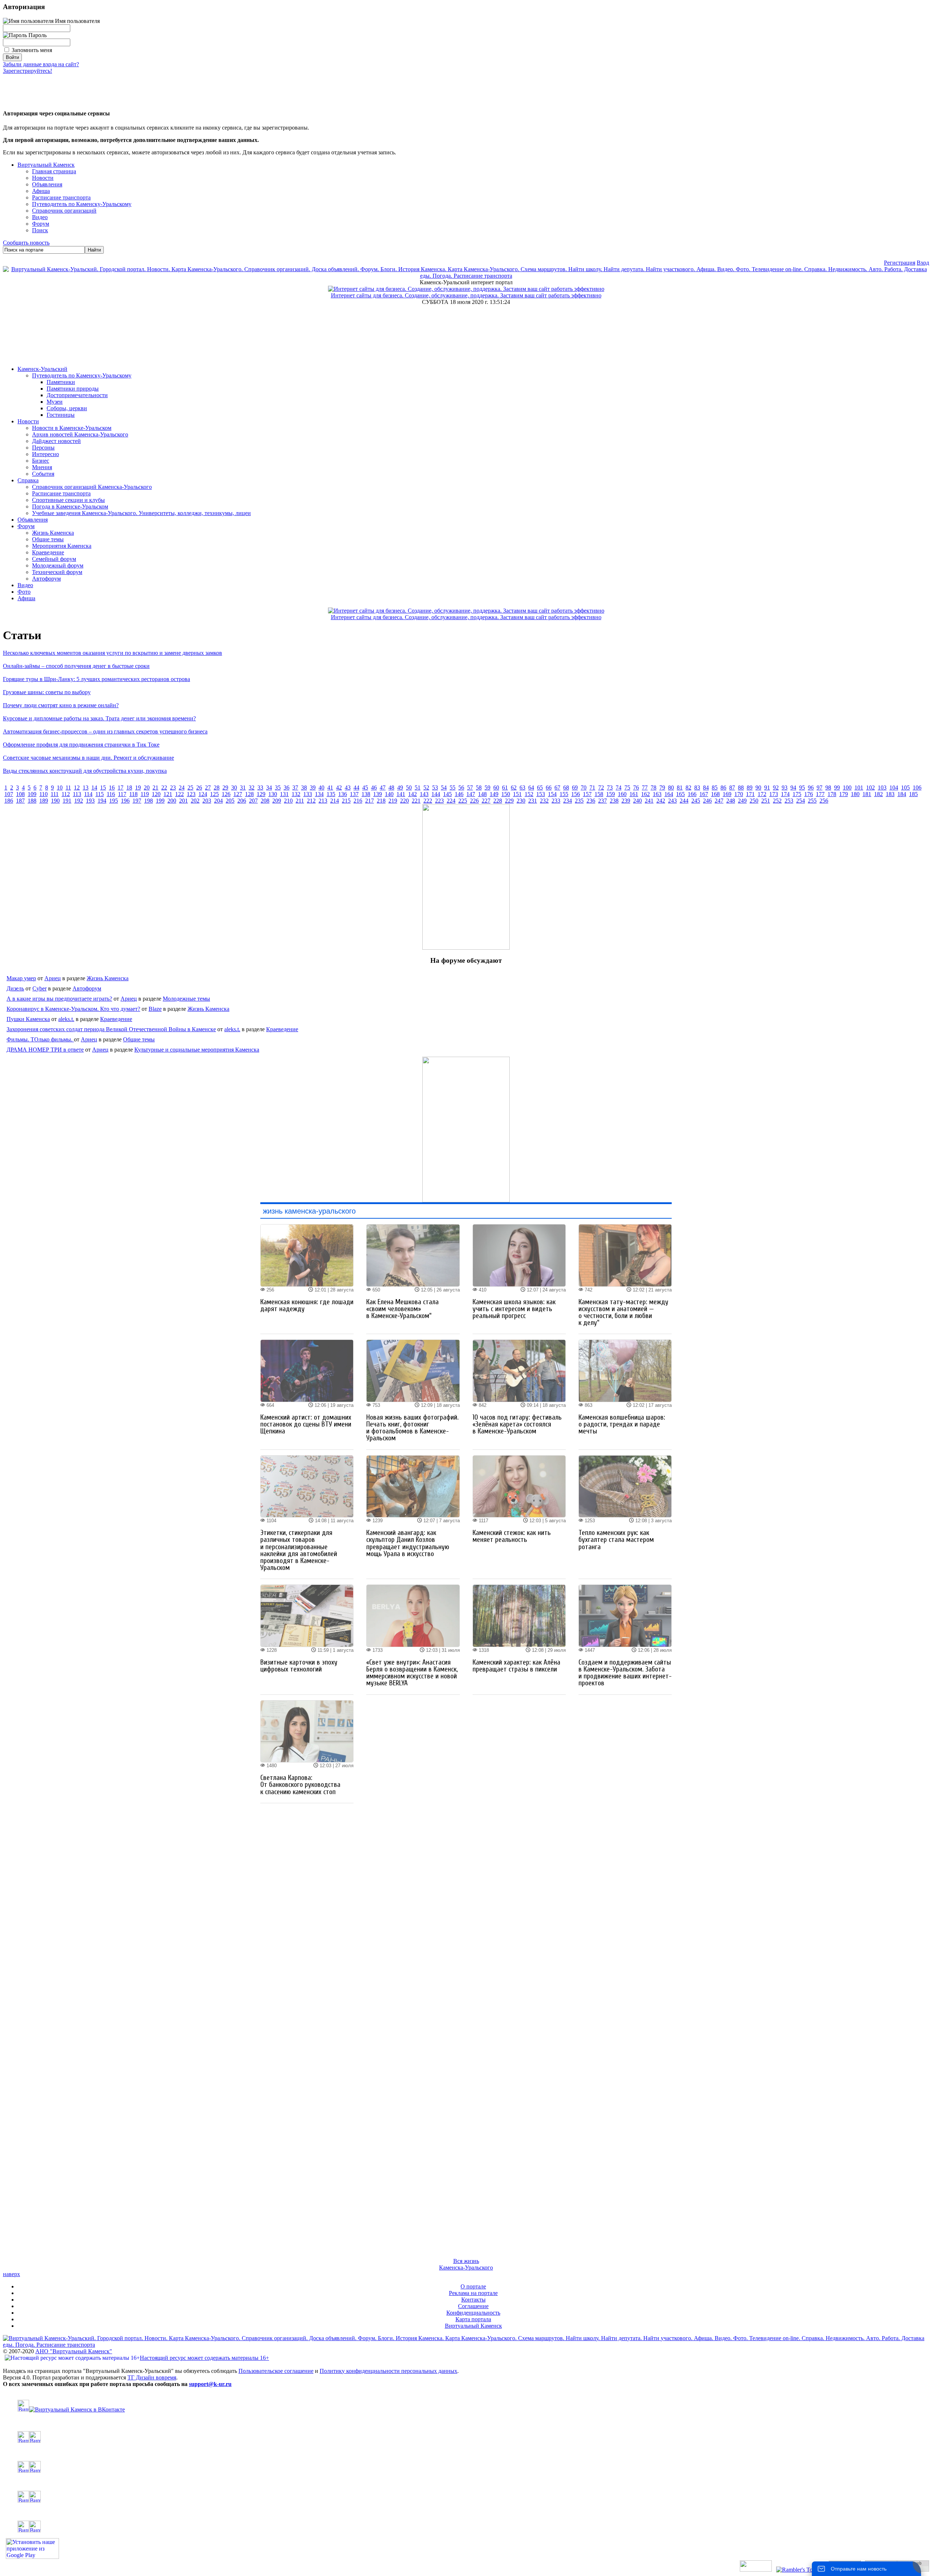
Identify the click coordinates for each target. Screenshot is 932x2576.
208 (265, 801)
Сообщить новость (26, 243)
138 (366, 794)
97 (820, 788)
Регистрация (900, 263)
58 (479, 788)
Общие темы (48, 539)
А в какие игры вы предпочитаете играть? (59, 999)
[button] (9, 87)
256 (824, 801)
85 (715, 788)
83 (697, 788)
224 (451, 801)
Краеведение (48, 552)
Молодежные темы (186, 999)
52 (426, 788)
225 (463, 801)
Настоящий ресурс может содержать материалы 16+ (204, 2358)
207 (253, 801)
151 (517, 794)
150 (506, 794)
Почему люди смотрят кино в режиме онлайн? (61, 705)
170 (739, 794)
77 (645, 788)
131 (284, 794)
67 (557, 788)
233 (556, 801)
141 (401, 794)
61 (505, 788)
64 (531, 788)
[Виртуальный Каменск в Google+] (466, 2526)
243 (672, 801)
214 (335, 801)
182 (878, 794)
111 (55, 794)
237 (603, 801)
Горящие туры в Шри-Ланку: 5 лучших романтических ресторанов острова (96, 679)
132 (296, 794)
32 (252, 788)
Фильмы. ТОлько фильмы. (40, 1039)
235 (579, 801)
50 (409, 788)
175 (797, 794)
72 (601, 788)
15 (103, 788)
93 (785, 788)
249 (742, 801)
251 (766, 801)
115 (100, 794)
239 (626, 801)
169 (727, 794)
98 (828, 788)
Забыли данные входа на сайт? (41, 64)
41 (330, 788)
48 (391, 788)
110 (44, 794)
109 (32, 794)
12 (77, 788)
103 (882, 788)
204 (218, 801)
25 (190, 788)
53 (435, 788)
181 (867, 794)
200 (172, 801)
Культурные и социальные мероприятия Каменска (197, 1050)
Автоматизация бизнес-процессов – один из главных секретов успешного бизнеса (105, 731)
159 (611, 794)
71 (592, 788)
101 (859, 788)
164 (669, 794)
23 (173, 788)
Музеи (55, 402)
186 (9, 801)
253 (789, 801)
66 (549, 788)
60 (496, 788)
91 (767, 788)
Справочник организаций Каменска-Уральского (92, 487)
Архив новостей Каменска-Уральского (80, 434)
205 (230, 801)
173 (774, 794)
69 (575, 788)
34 (269, 788)
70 (584, 788)
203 (207, 801)
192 (79, 801)
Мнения (42, 467)
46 (374, 788)
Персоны (43, 448)
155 (564, 794)
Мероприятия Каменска (62, 546)
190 (55, 801)
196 (125, 801)
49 (400, 788)
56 (461, 788)
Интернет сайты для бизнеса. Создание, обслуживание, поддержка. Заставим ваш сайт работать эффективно (466, 295)
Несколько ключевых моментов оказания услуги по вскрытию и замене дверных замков (112, 653)
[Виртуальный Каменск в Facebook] (466, 2497)
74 (619, 788)
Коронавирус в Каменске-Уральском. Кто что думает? (73, 1009)
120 (156, 794)
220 (404, 801)
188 (32, 801)
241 (649, 801)
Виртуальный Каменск (46, 165)
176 (809, 794)
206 (242, 801)
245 (696, 801)
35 (278, 788)
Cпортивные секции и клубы (68, 500)
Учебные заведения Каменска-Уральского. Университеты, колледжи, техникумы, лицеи (141, 513)
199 (160, 801)
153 (541, 794)
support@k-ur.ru (210, 2384)
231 (533, 801)
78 (653, 788)
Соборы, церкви (67, 408)
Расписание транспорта (61, 493)
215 (346, 801)
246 (707, 801)
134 (319, 794)
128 (249, 794)
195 (114, 801)
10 (60, 788)
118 (133, 794)
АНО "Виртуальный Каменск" (74, 2351)
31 (243, 788)
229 (509, 801)
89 (750, 788)
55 (453, 788)
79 (662, 788)
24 (182, 788)
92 (776, 788)
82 (688, 788)
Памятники (61, 382)
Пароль (37, 35)
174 (785, 794)
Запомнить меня (32, 50)
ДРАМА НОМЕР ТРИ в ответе (45, 1050)
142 (412, 794)
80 (671, 788)
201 (183, 801)
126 (226, 794)
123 (191, 794)
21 (155, 788)
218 (381, 801)
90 (758, 788)
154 (552, 794)
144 (436, 794)
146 (459, 794)
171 (750, 794)
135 (331, 794)
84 (706, 788)
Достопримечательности (77, 395)
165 (680, 794)
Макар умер (21, 978)
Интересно (46, 454)
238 (614, 801)
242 (661, 801)
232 (544, 801)
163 (657, 794)
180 (855, 794)
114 (88, 794)
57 (470, 788)
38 (304, 788)
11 (68, 788)
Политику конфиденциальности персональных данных (388, 2371)
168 (715, 794)
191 (67, 801)
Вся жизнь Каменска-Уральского (466, 2264)
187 (20, 801)
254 (801, 801)
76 (636, 788)
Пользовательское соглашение (276, 2371)
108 (20, 794)
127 (238, 794)
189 (44, 801)
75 (627, 788)
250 (754, 801)
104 (894, 788)
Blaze (155, 1009)
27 (208, 788)
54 (444, 788)
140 (389, 794)
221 (416, 801)
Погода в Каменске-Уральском (70, 507)
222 (428, 801)
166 (692, 794)
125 (214, 794)
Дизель (15, 988)
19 (138, 788)
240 (637, 801)
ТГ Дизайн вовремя (152, 2377)
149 (494, 794)
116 (111, 794)
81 (680, 788)
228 (498, 801)
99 (837, 788)
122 (179, 794)
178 (832, 794)
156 (576, 794)
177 (820, 794)
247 (719, 801)
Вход (923, 263)
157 (587, 794)
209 (277, 801)
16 (112, 788)
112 (66, 794)
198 (149, 801)
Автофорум (46, 579)
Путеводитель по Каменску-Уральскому (82, 375)
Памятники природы (73, 389)
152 (529, 794)
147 (471, 794)
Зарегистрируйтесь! (27, 71)
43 (348, 788)
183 (890, 794)
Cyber (40, 988)
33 (260, 788)
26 (199, 788)
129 (261, 794)
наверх (11, 2274)
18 (129, 788)
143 (424, 794)
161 (634, 794)
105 (905, 788)
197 (137, 801)
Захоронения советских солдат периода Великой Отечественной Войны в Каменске (111, 1029)
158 (599, 794)
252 (777, 801)
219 (393, 801)
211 (300, 801)
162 (645, 794)
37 (295, 788)
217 (370, 801)
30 (234, 788)
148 (482, 794)
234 (568, 801)
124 (203, 794)
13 (86, 788)
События (43, 474)
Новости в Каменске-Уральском (72, 428)
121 (168, 794)
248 (731, 801)
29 (225, 788)
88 (741, 788)
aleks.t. (66, 1019)
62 (514, 788)
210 (288, 801)
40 (321, 788)
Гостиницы (61, 415)
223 (439, 801)
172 (762, 794)
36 (287, 788)
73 (610, 788)
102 (870, 788)
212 (311, 801)
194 (102, 801)
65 (540, 788)
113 (77, 794)
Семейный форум (54, 559)
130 (273, 794)
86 (723, 788)
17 (121, 788)
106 (917, 788)
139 (378, 794)
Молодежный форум (58, 565)
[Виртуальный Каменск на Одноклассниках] (466, 2437)
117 (122, 794)
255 (812, 801)
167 (704, 794)
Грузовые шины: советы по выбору (47, 692)
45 (365, 788)
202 (195, 801)
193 (90, 801)
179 (844, 794)
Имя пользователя (77, 21)
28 (217, 788)
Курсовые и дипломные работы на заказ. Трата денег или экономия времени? (99, 718)
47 (383, 788)
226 (474, 801)
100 (847, 788)
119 (145, 794)
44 (356, 788)
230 (521, 801)
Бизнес (41, 461)
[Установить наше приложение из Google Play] (32, 2557)
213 (323, 801)
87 (732, 788)
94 (793, 788)
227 (486, 801)
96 (811, 788)
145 (447, 794)
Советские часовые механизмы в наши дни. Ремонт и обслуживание (88, 758)
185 (913, 794)
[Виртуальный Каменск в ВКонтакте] (466, 2406)
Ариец (53, 978)
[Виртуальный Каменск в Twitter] (466, 2467)
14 (94, 788)
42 (339, 788)
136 (343, 794)
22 (164, 788)
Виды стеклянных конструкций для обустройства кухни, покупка (85, 771)
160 (622, 794)
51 (418, 788)
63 (522, 788)
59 (487, 788)
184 (902, 794)
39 (313, 788)
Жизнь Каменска (53, 533)
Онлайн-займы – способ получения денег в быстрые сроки (76, 666)
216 (358, 801)
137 (354, 794)
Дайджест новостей (56, 441)
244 (684, 801)
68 (566, 788)
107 (9, 794)
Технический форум (57, 572)
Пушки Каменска (28, 1019)
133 (308, 794)
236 (591, 801)
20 (147, 788)
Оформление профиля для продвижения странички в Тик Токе (81, 745)
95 (802, 788)
